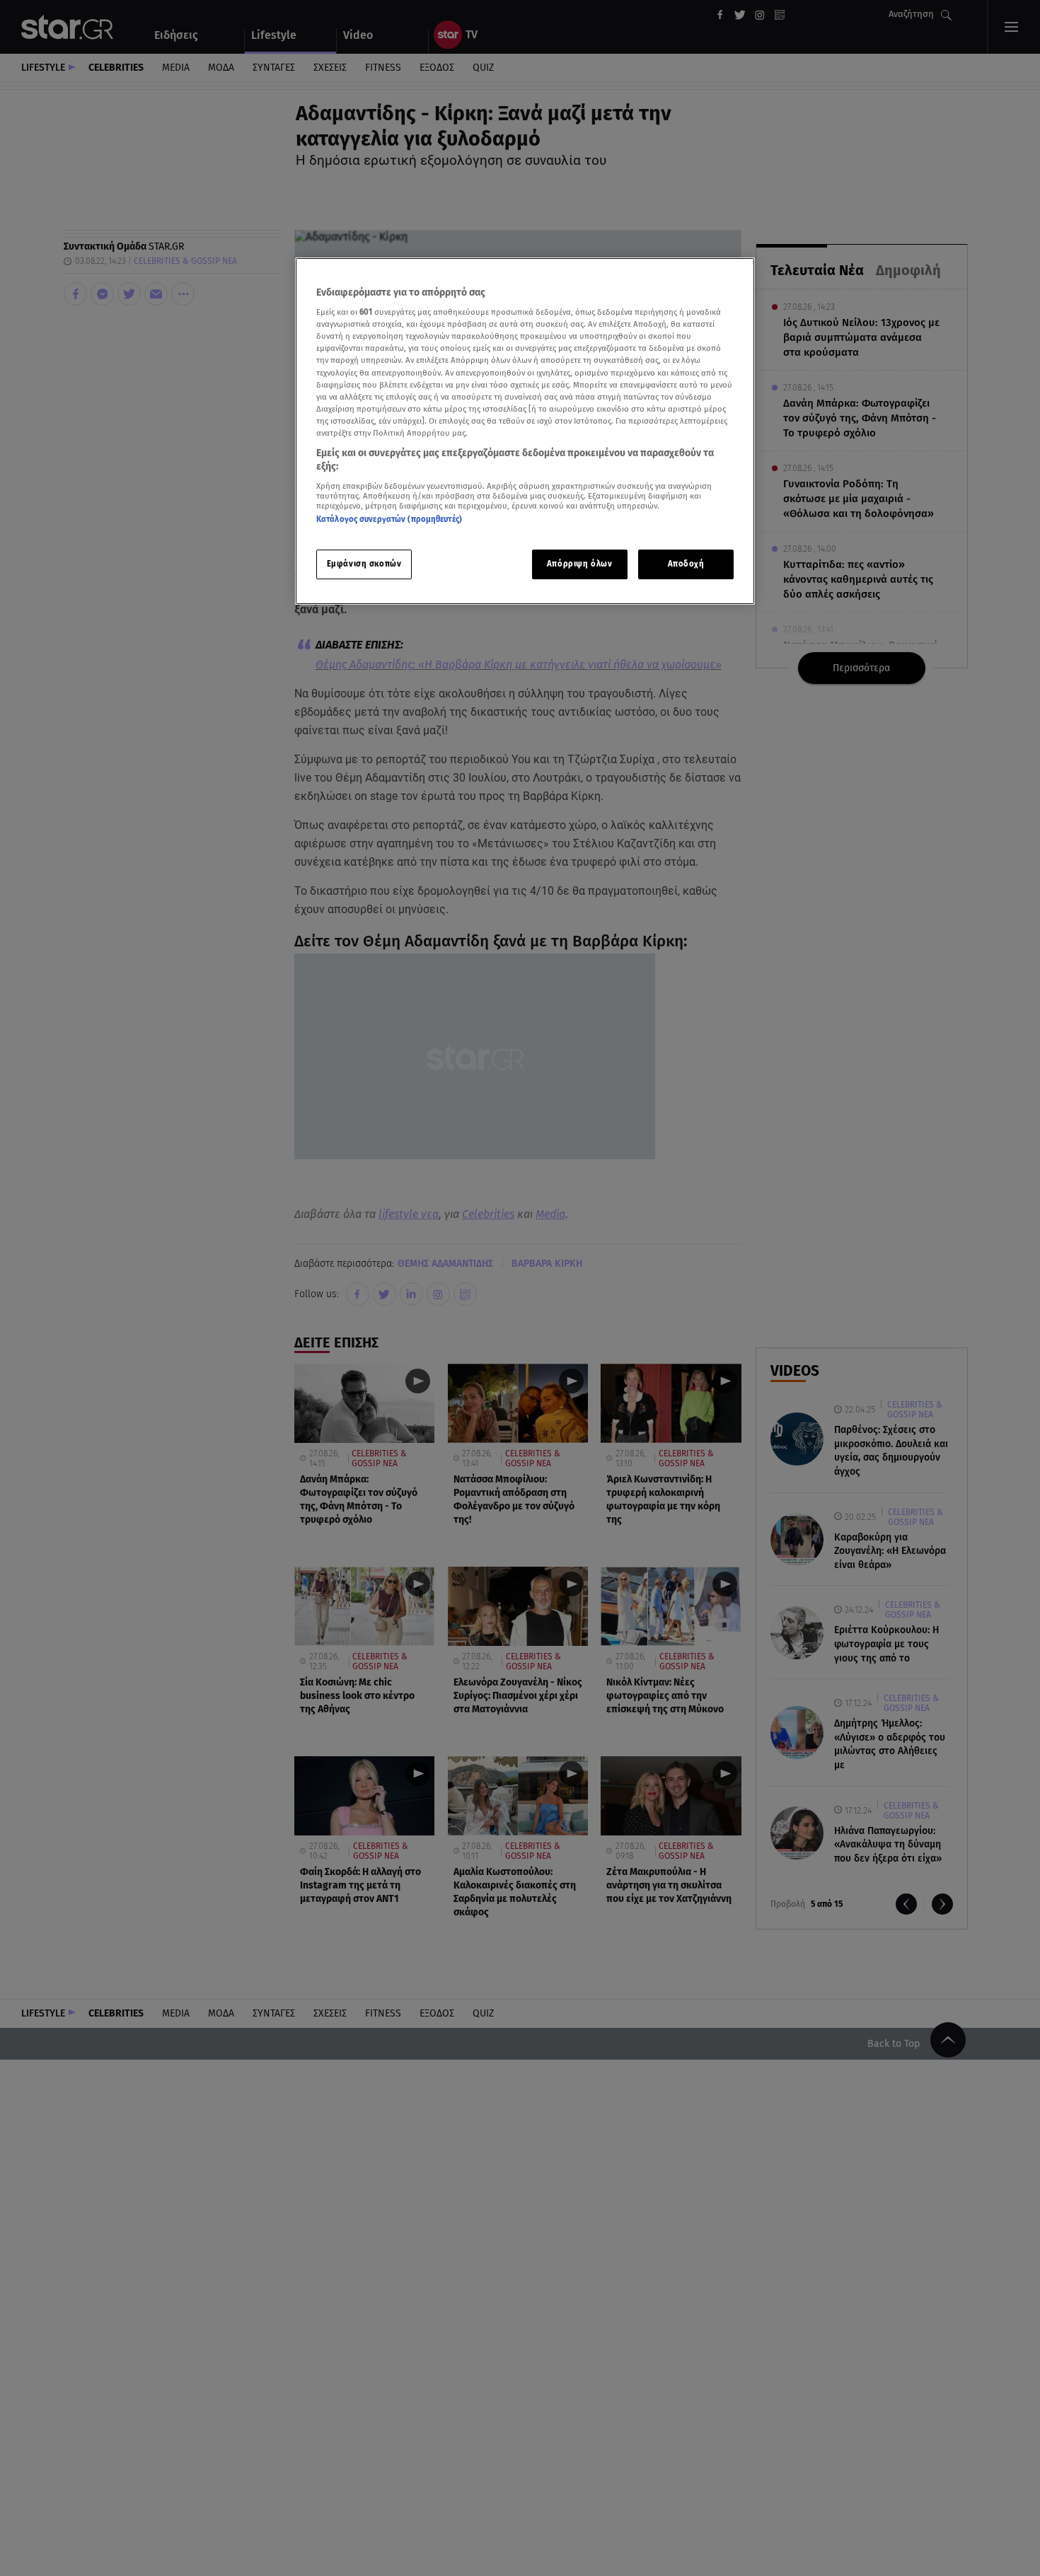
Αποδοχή (686, 564)
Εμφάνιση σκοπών (364, 564)
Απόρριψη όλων (579, 564)
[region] (525, 431)
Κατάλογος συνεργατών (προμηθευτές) (389, 520)
